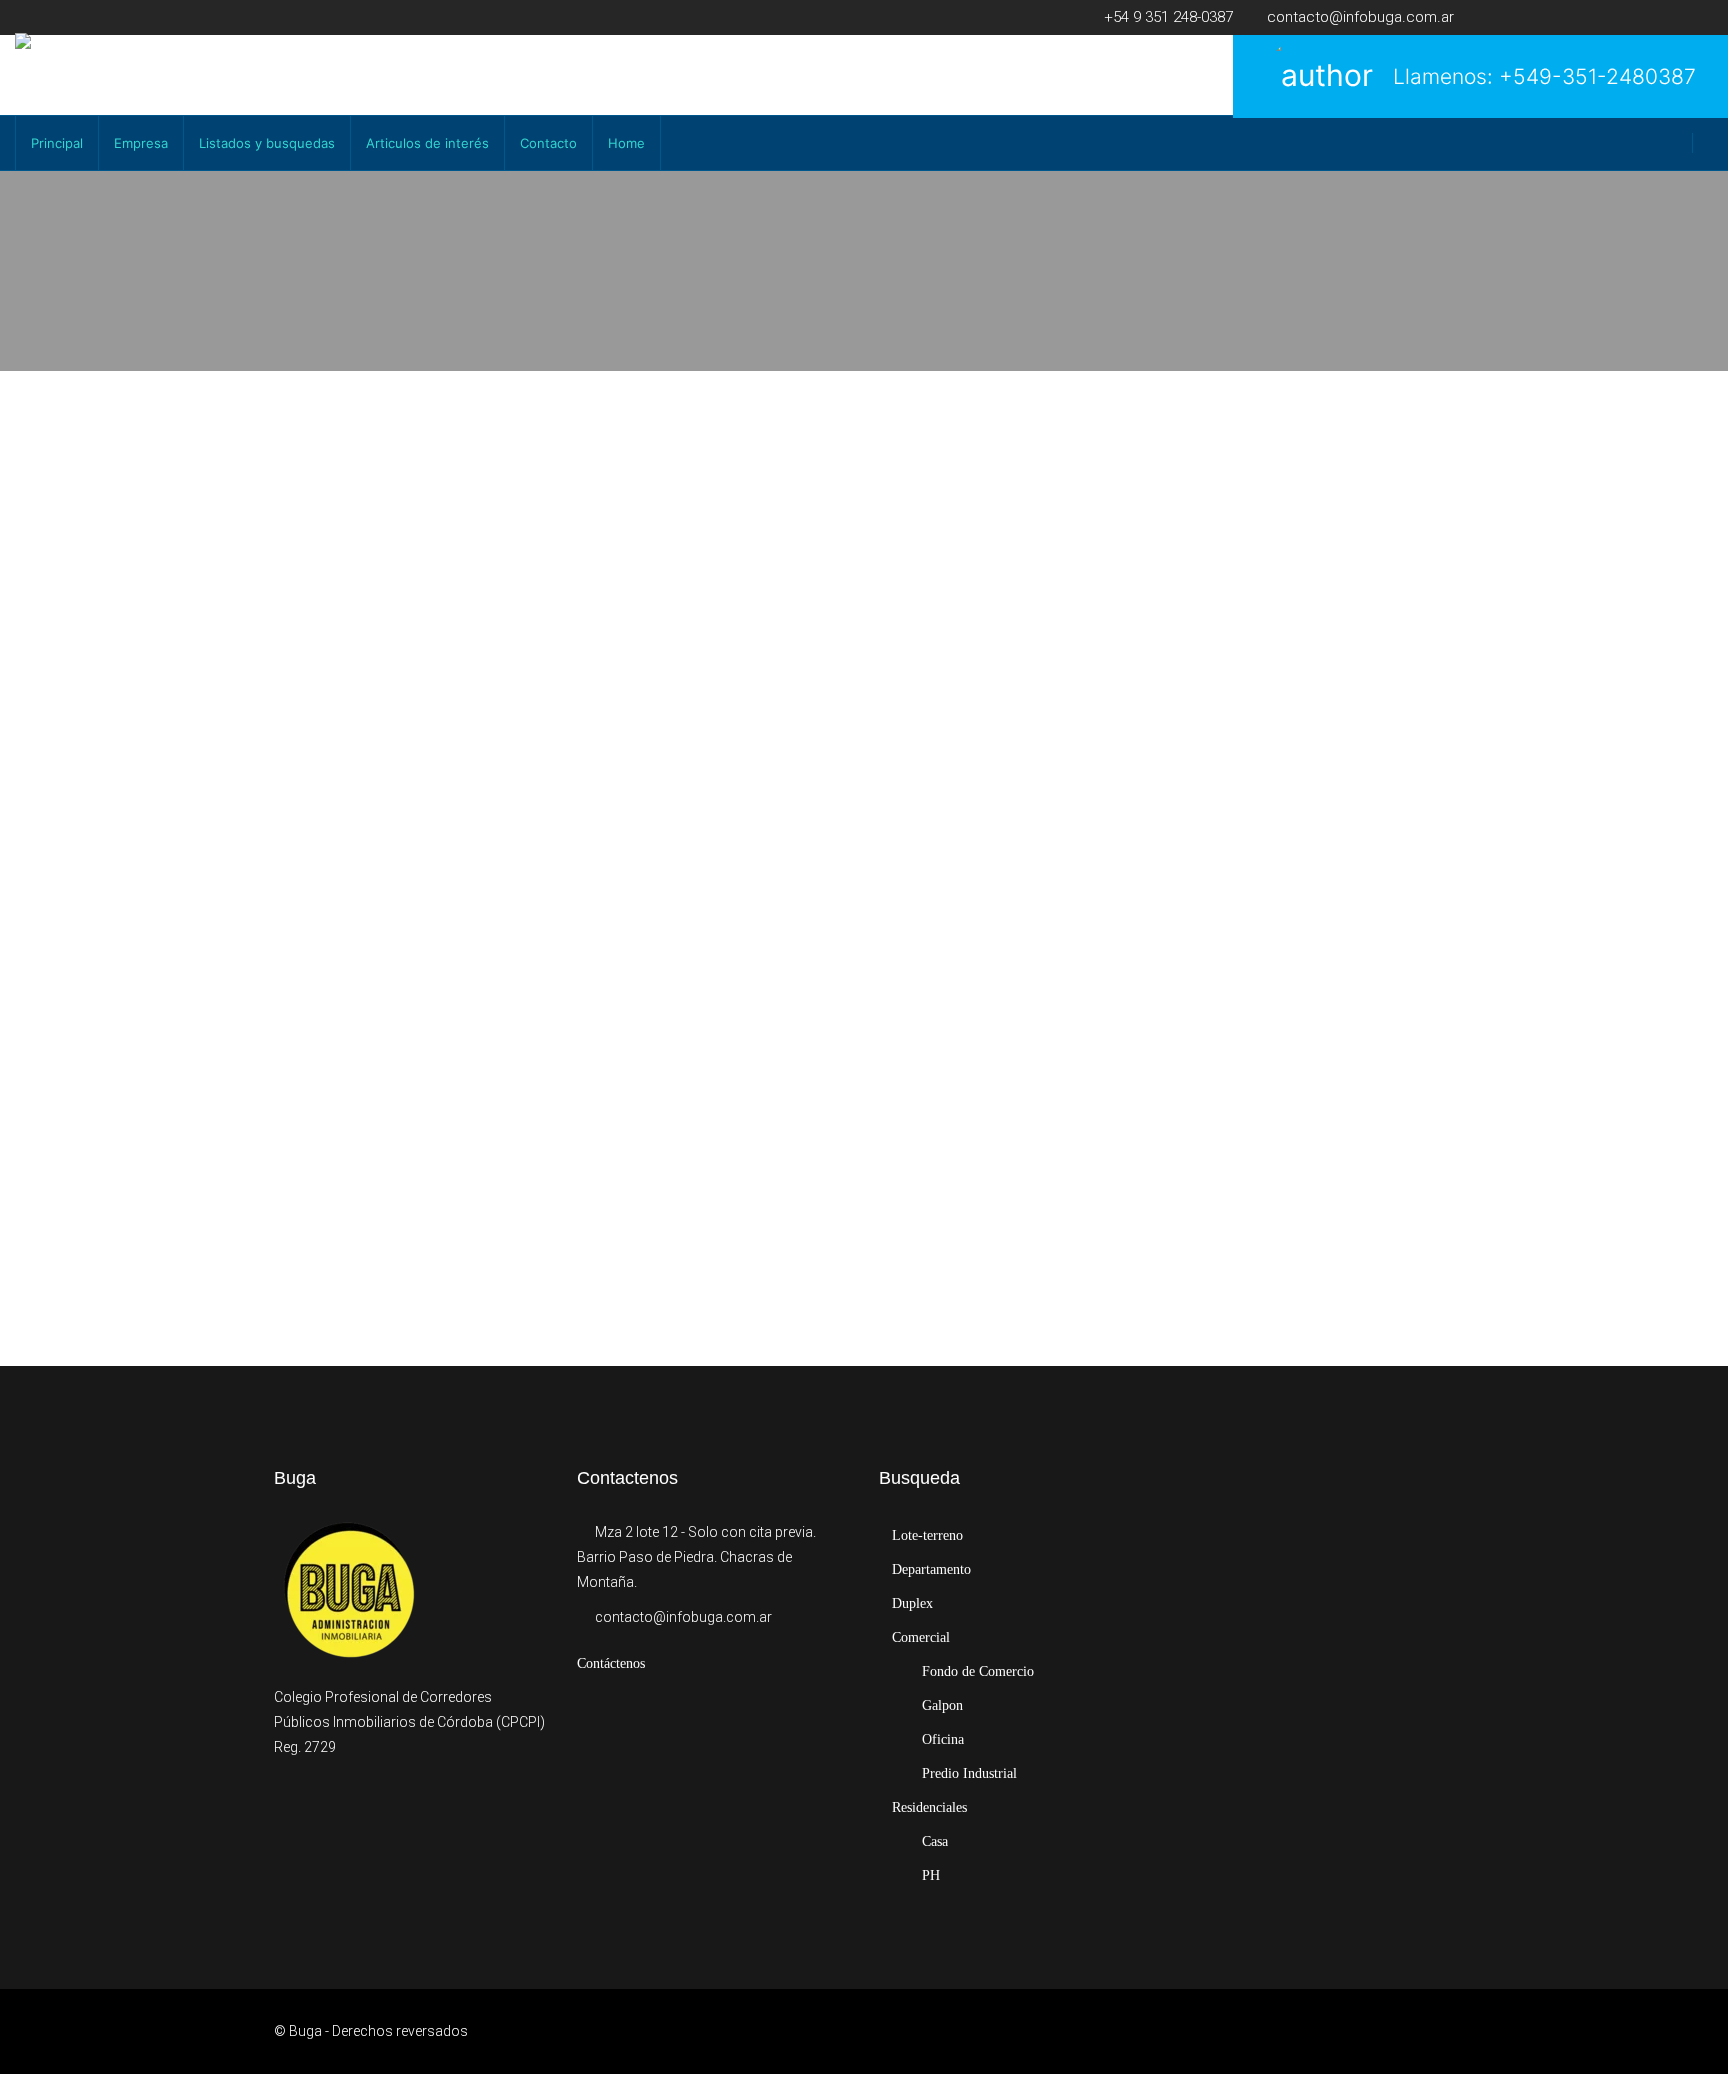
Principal (57, 143)
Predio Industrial (969, 1773)
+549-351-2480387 (1597, 76)
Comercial (921, 1637)
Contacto (548, 143)
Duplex (912, 1603)
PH (931, 1875)
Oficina (943, 1739)
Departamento (931, 1569)
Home (626, 143)
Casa (935, 1841)
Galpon (942, 1705)
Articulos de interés (427, 143)
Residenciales (929, 1807)
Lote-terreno (927, 1535)
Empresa (141, 143)
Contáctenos (611, 1663)
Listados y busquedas (267, 143)
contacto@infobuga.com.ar (683, 1617)
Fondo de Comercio (978, 1671)
